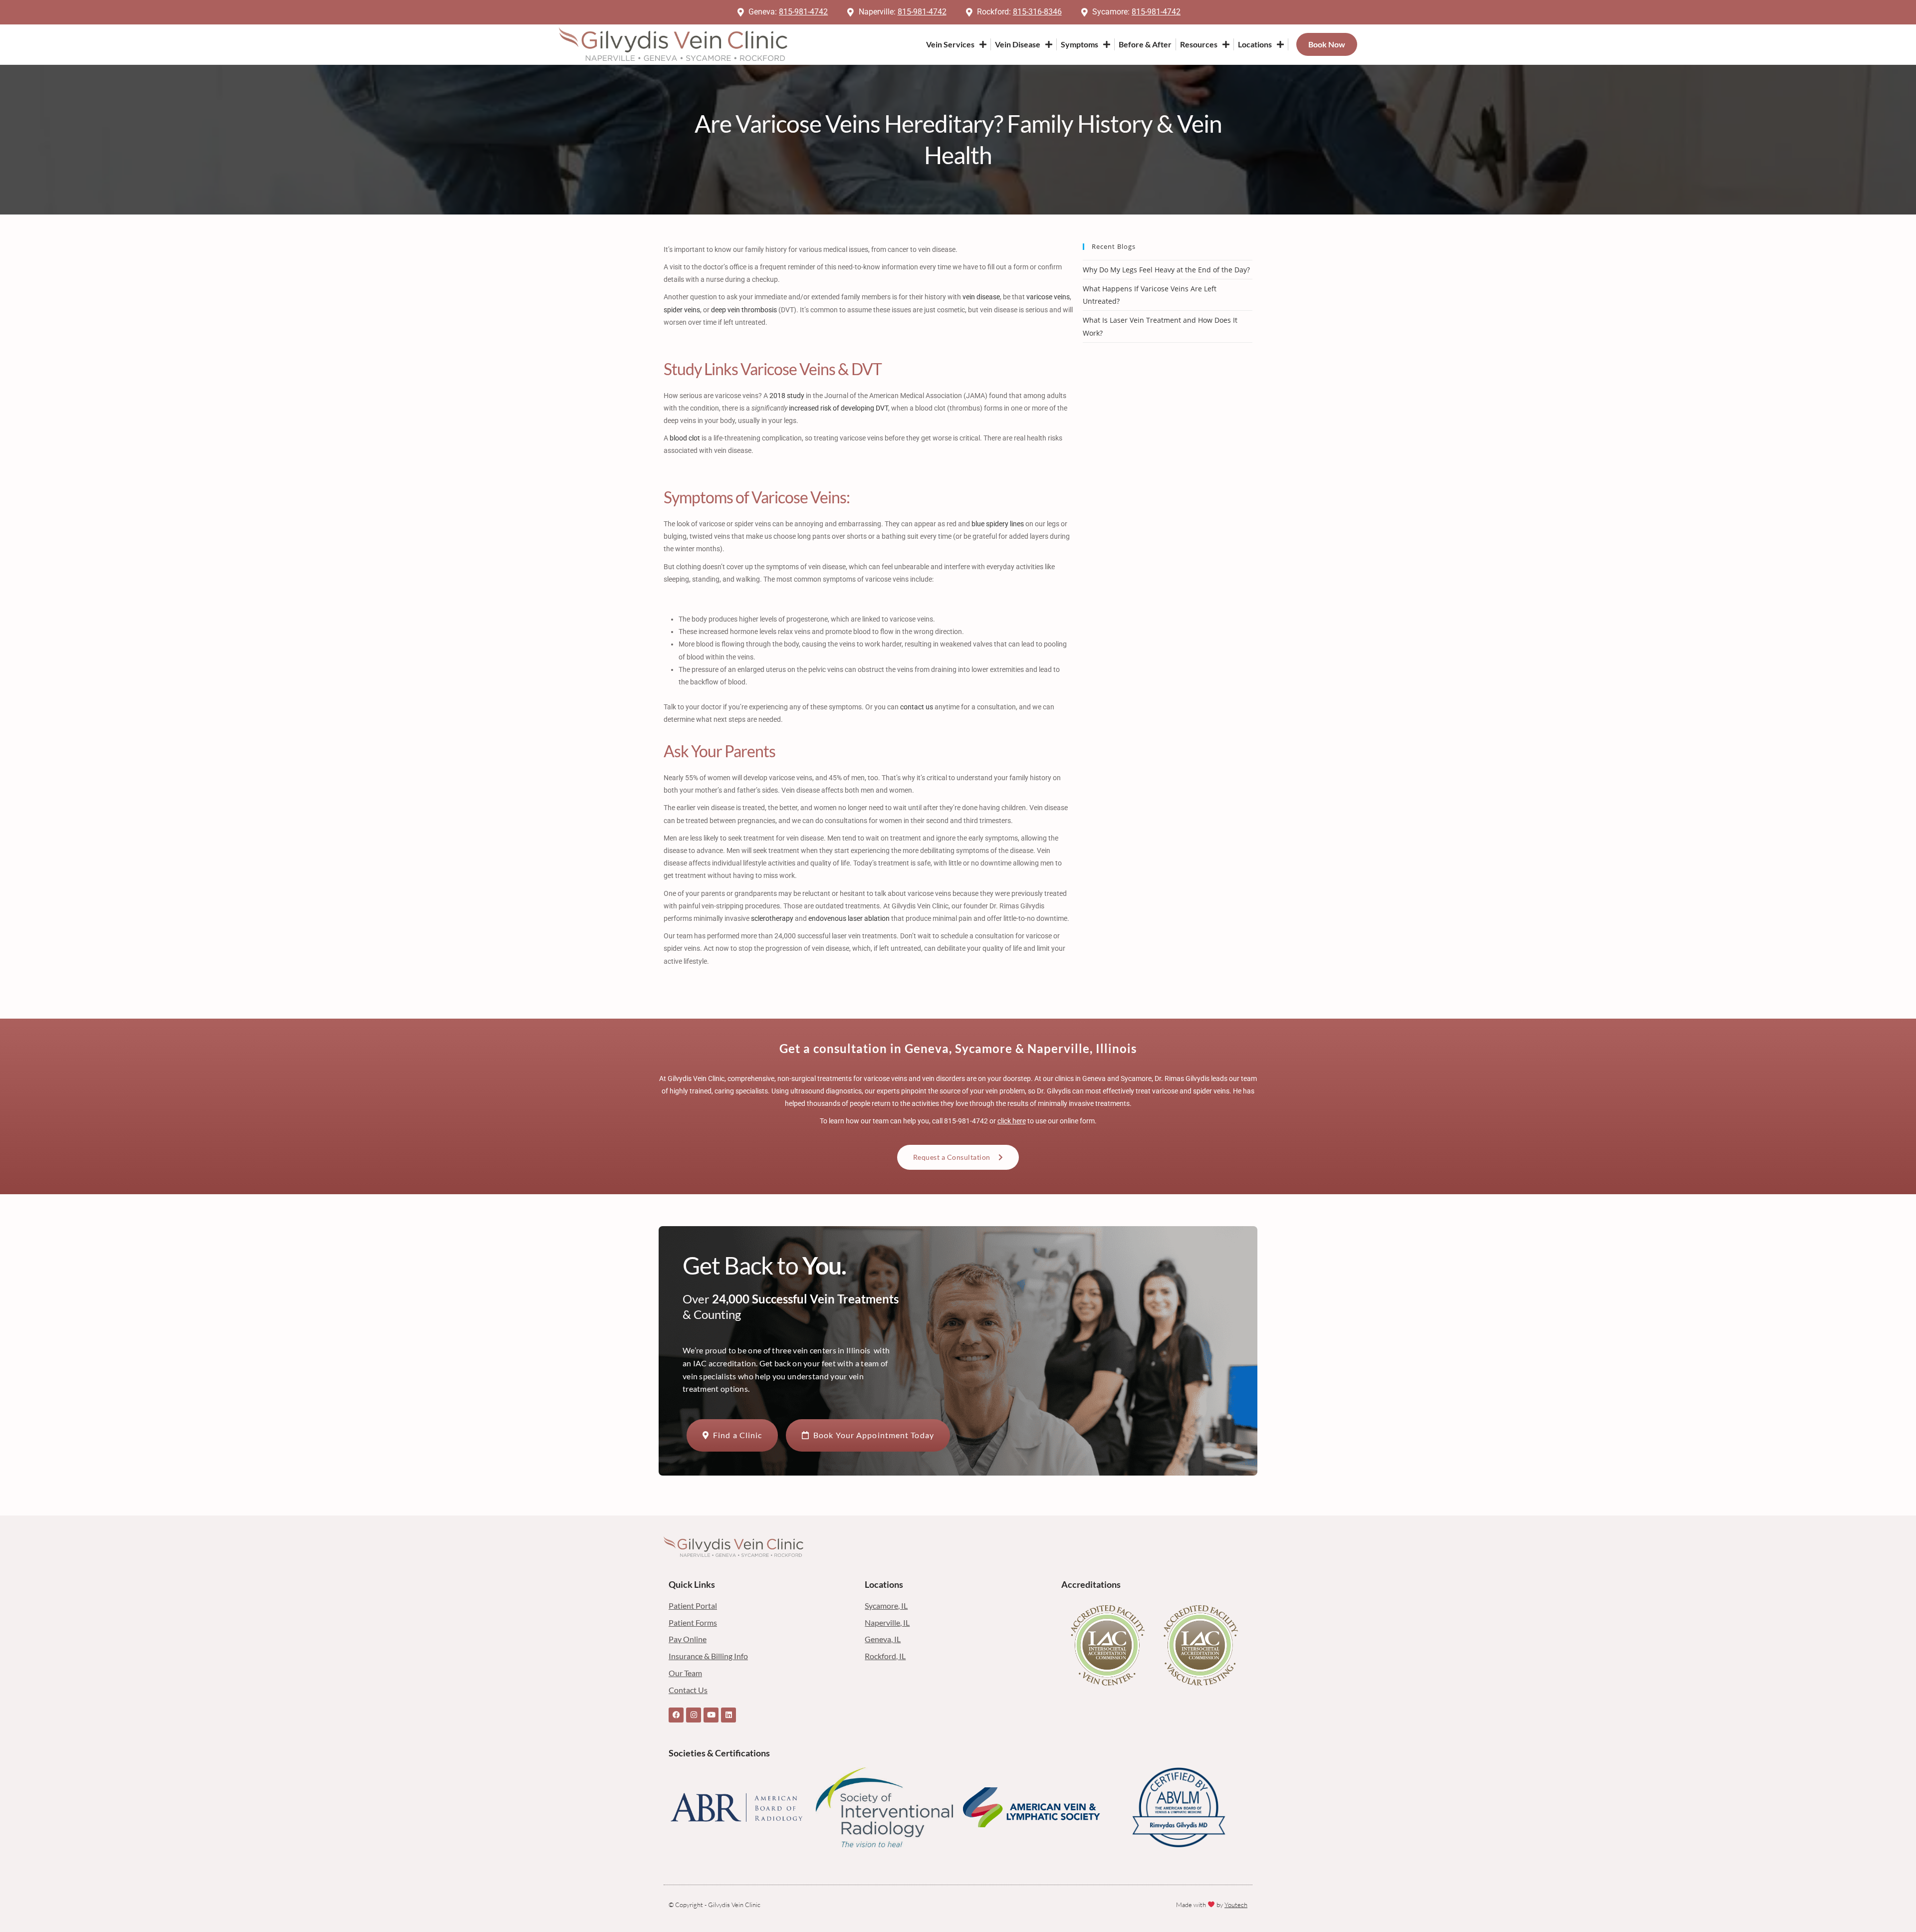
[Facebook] (676, 1715)
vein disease (981, 297)
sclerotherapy (772, 918)
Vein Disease (1018, 44)
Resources (1199, 44)
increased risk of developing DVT (838, 408)
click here (1012, 1121)
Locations (1255, 44)
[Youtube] (711, 1715)
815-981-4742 (966, 1121)
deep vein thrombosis (744, 310)
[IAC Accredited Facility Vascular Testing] (1201, 1645)
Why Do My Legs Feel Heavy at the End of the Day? (1166, 270)
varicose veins (1048, 297)
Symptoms (1079, 44)
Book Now (1327, 44)
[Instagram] (694, 1715)
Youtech (1236, 1905)
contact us (917, 707)
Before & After (1145, 44)
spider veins (682, 310)
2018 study (787, 396)
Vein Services (950, 44)
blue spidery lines (998, 524)
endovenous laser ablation (849, 918)
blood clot (685, 438)
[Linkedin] (728, 1715)
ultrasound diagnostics (826, 1091)
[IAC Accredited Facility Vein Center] (1108, 1645)
